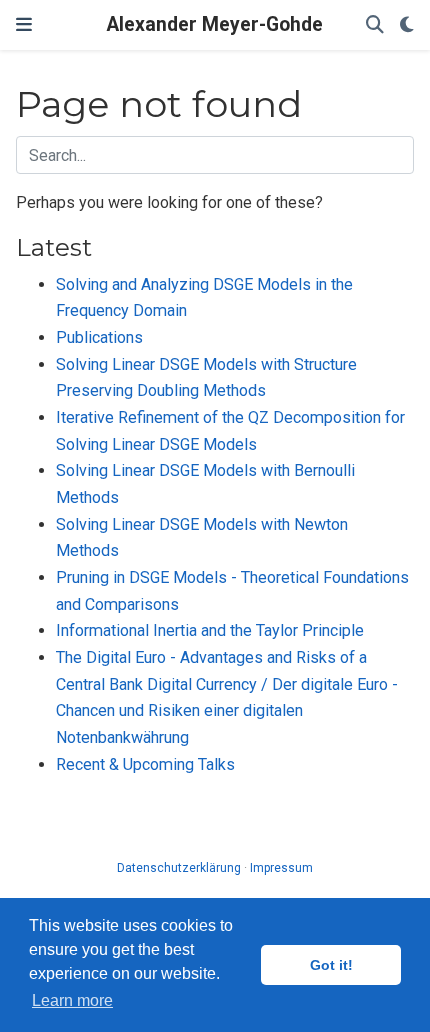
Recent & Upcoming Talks (145, 764)
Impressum (281, 868)
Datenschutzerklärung (179, 868)
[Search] (375, 25)
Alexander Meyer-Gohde (215, 24)
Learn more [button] (72, 1000)
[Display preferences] (407, 25)
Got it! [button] (331, 965)
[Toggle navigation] (24, 25)
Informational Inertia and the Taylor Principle (210, 630)
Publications (99, 337)
